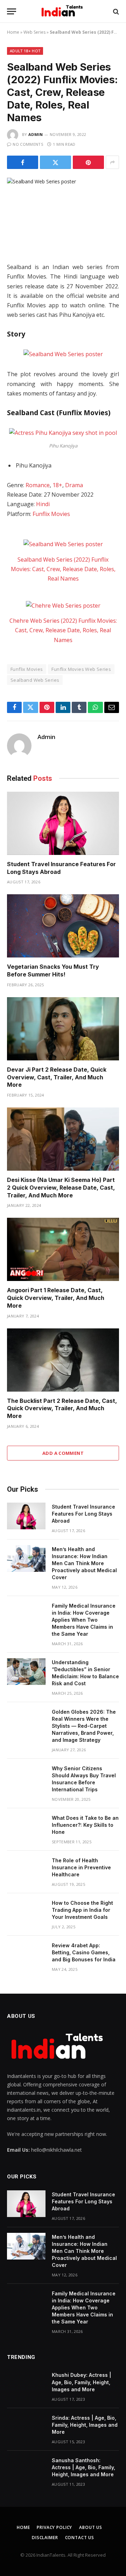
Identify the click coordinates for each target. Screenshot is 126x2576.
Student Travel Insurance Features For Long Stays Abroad (83, 1514)
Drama (74, 485)
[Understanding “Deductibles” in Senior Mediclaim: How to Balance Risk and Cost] (26, 1672)
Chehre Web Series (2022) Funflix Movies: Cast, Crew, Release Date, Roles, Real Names (63, 630)
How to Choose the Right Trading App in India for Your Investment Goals (82, 1910)
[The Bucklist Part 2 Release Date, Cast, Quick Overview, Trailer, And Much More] (63, 1360)
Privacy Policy (54, 2527)
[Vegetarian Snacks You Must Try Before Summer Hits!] (63, 926)
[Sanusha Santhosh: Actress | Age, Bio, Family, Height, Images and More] (26, 2470)
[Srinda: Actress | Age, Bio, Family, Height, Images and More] (26, 2427)
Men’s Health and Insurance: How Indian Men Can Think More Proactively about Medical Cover (84, 1563)
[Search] (115, 11)
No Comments (28, 144)
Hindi (43, 504)
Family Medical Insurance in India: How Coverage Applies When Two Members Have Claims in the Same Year (84, 1620)
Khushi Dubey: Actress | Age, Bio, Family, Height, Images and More (82, 2382)
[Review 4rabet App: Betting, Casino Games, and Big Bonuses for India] (26, 1955)
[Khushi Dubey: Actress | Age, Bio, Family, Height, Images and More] (26, 2384)
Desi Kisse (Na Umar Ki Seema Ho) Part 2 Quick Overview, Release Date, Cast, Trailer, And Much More (61, 1188)
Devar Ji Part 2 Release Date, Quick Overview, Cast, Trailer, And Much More (57, 1077)
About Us (91, 2527)
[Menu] (12, 11)
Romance (38, 485)
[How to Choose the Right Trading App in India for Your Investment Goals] (26, 1912)
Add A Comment (63, 1453)
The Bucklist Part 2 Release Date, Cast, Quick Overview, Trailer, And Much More (62, 1408)
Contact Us (80, 2538)
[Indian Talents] (63, 11)
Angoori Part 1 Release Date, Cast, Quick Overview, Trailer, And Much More (56, 1298)
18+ (57, 485)
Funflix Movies (51, 514)
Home (13, 32)
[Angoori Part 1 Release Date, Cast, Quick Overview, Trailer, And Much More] (63, 1249)
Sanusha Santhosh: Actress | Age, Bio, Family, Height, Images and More (83, 2467)
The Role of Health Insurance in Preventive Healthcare (81, 1867)
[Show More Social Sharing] (112, 162)
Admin (36, 134)
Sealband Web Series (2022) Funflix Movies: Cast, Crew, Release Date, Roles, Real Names (63, 569)
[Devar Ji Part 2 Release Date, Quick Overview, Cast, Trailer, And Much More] (63, 1029)
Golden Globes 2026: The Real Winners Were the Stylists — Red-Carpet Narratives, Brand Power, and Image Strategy (84, 1726)
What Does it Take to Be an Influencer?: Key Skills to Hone (85, 1825)
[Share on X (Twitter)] (55, 162)
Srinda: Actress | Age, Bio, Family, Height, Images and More (85, 2425)
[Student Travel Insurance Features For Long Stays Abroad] (63, 823)
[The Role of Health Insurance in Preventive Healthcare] (26, 1870)
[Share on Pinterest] (88, 162)
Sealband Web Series (35, 680)
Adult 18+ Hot (25, 51)
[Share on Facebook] (23, 162)
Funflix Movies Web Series (81, 669)
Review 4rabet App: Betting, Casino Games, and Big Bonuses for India (84, 1952)
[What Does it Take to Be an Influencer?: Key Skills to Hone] (26, 1827)
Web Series (34, 32)
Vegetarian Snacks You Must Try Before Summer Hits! (53, 970)
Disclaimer (45, 2538)
